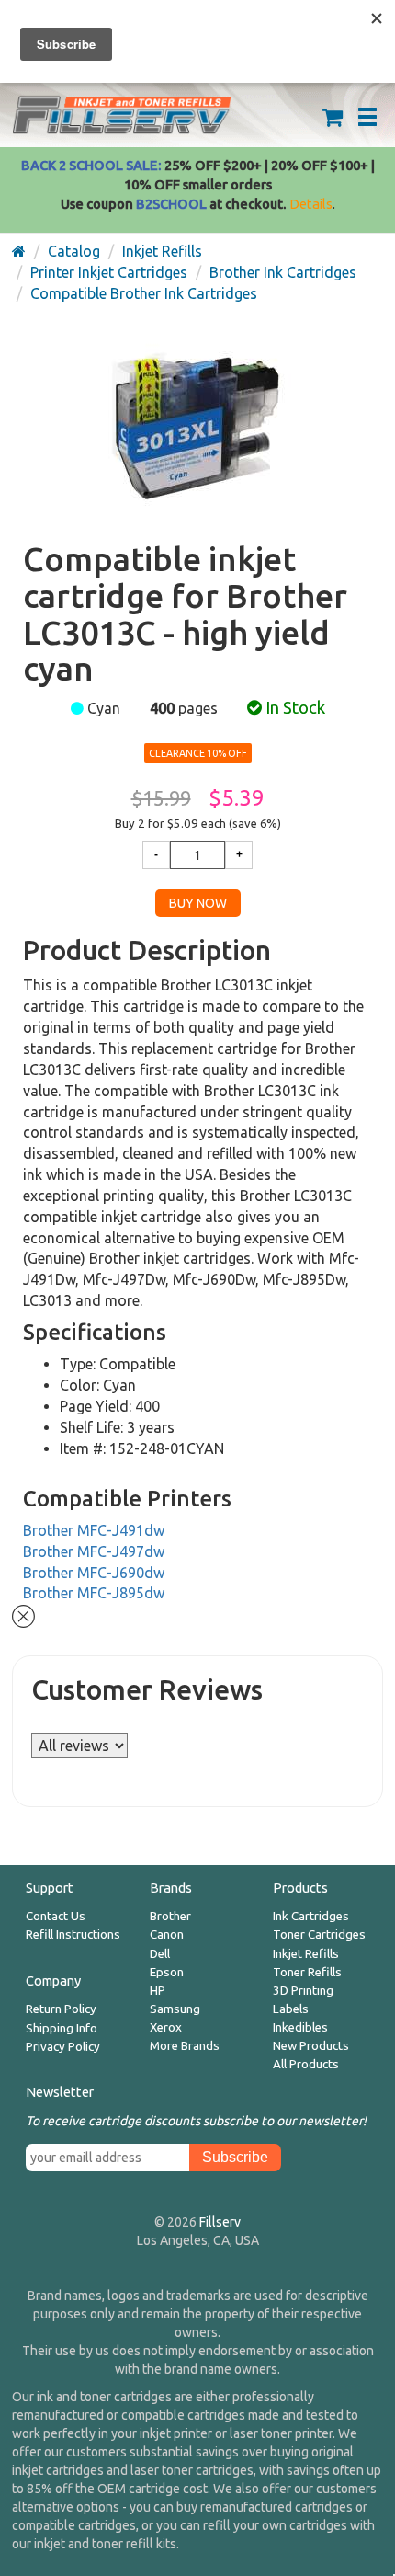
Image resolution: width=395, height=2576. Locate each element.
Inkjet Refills (306, 1954)
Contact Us (56, 1916)
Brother (170, 1916)
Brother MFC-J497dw (94, 1551)
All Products (306, 2064)
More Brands (185, 2046)
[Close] (23, 1614)
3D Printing (303, 1991)
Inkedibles (300, 2027)
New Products (311, 2046)
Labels (291, 2009)
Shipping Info (62, 2028)
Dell (160, 1954)
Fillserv (220, 2222)
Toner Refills (307, 1972)
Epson (167, 1972)
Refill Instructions (73, 1935)
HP (158, 1991)
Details (311, 204)
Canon (167, 1935)
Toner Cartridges (319, 1935)
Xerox (166, 2027)
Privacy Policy (63, 2047)
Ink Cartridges (311, 1916)
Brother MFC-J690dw (94, 1573)
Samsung (175, 2009)
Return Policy (61, 2009)
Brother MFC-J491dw (94, 1530)
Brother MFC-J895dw (94, 1593)
